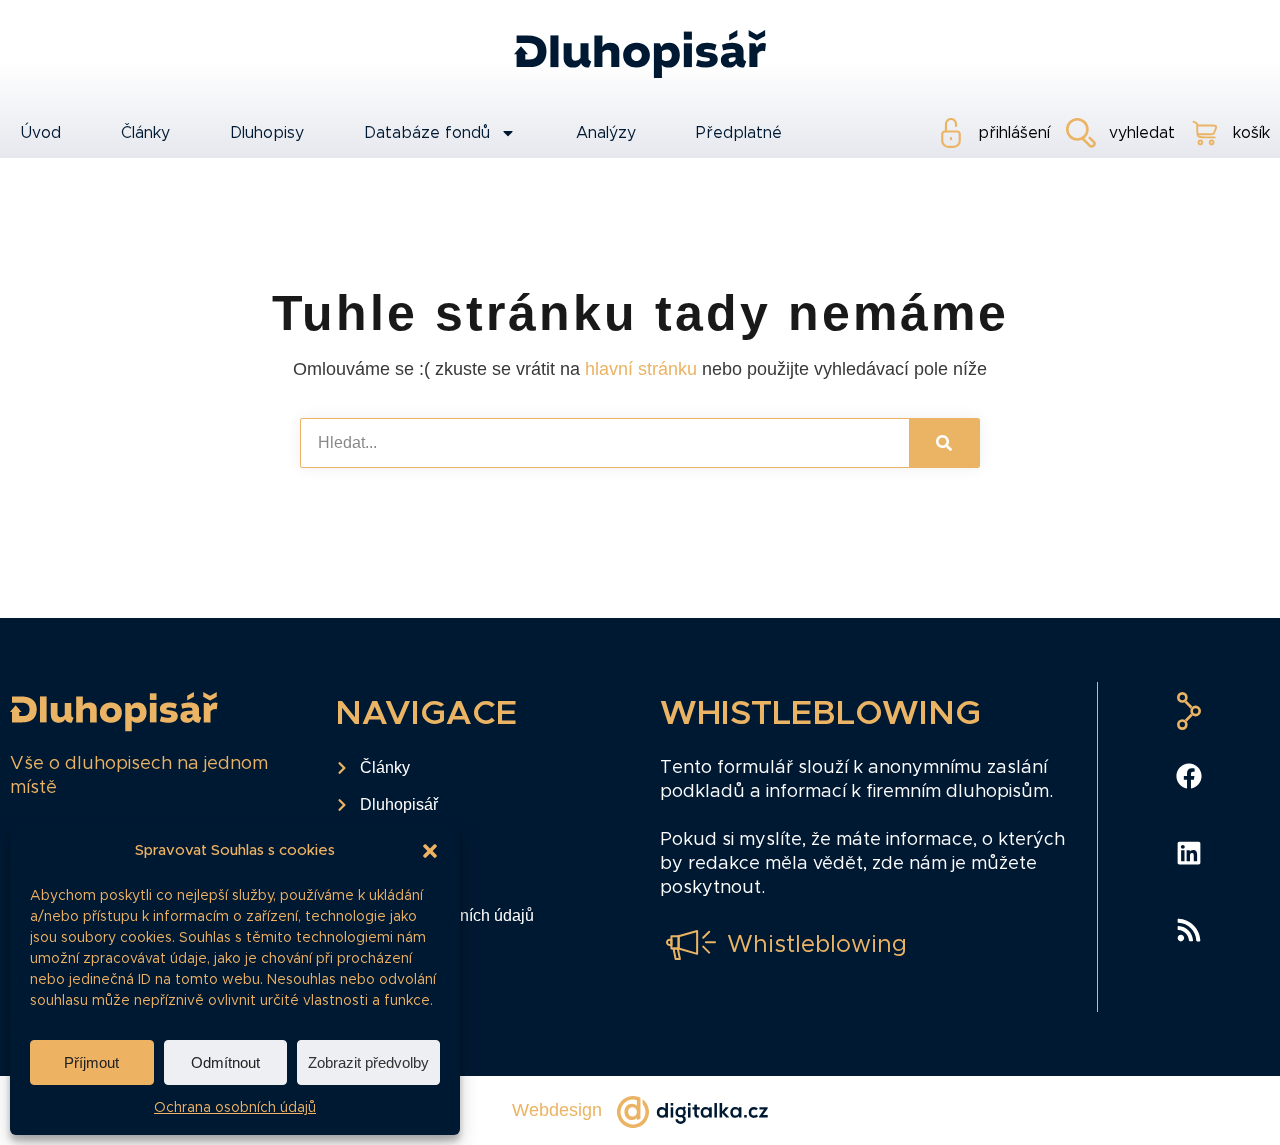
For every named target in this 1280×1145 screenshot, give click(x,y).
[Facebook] (1189, 776)
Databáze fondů (427, 133)
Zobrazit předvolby (368, 1062)
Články (145, 133)
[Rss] (1189, 930)
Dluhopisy (267, 133)
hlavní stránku (641, 369)
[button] (430, 851)
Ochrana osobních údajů (235, 1108)
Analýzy (606, 133)
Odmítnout (225, 1062)
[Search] (944, 443)
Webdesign (557, 1110)
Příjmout (91, 1062)
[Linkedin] (1189, 853)
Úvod (40, 133)
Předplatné (739, 133)
